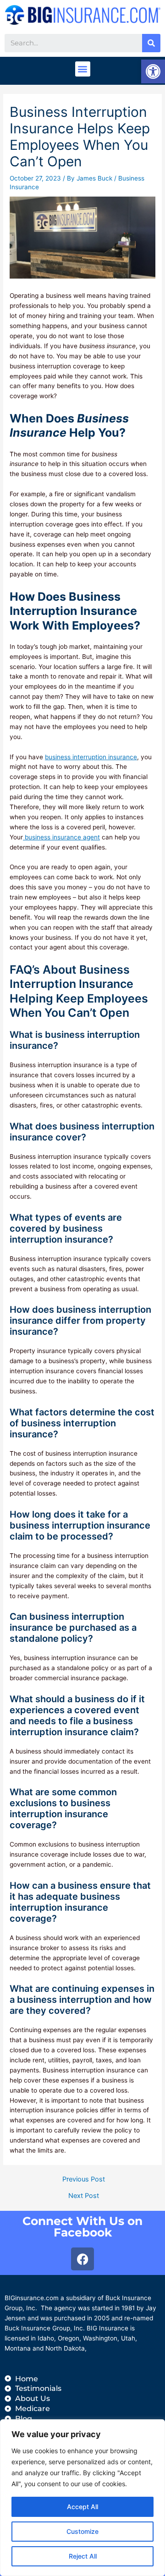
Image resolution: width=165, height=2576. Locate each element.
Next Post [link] (84, 2196)
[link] (153, 71)
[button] (83, 69)
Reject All (83, 2556)
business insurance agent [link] (61, 837)
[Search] (151, 43)
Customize (82, 2531)
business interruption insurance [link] (91, 757)
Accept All (82, 2507)
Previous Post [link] (84, 2179)
